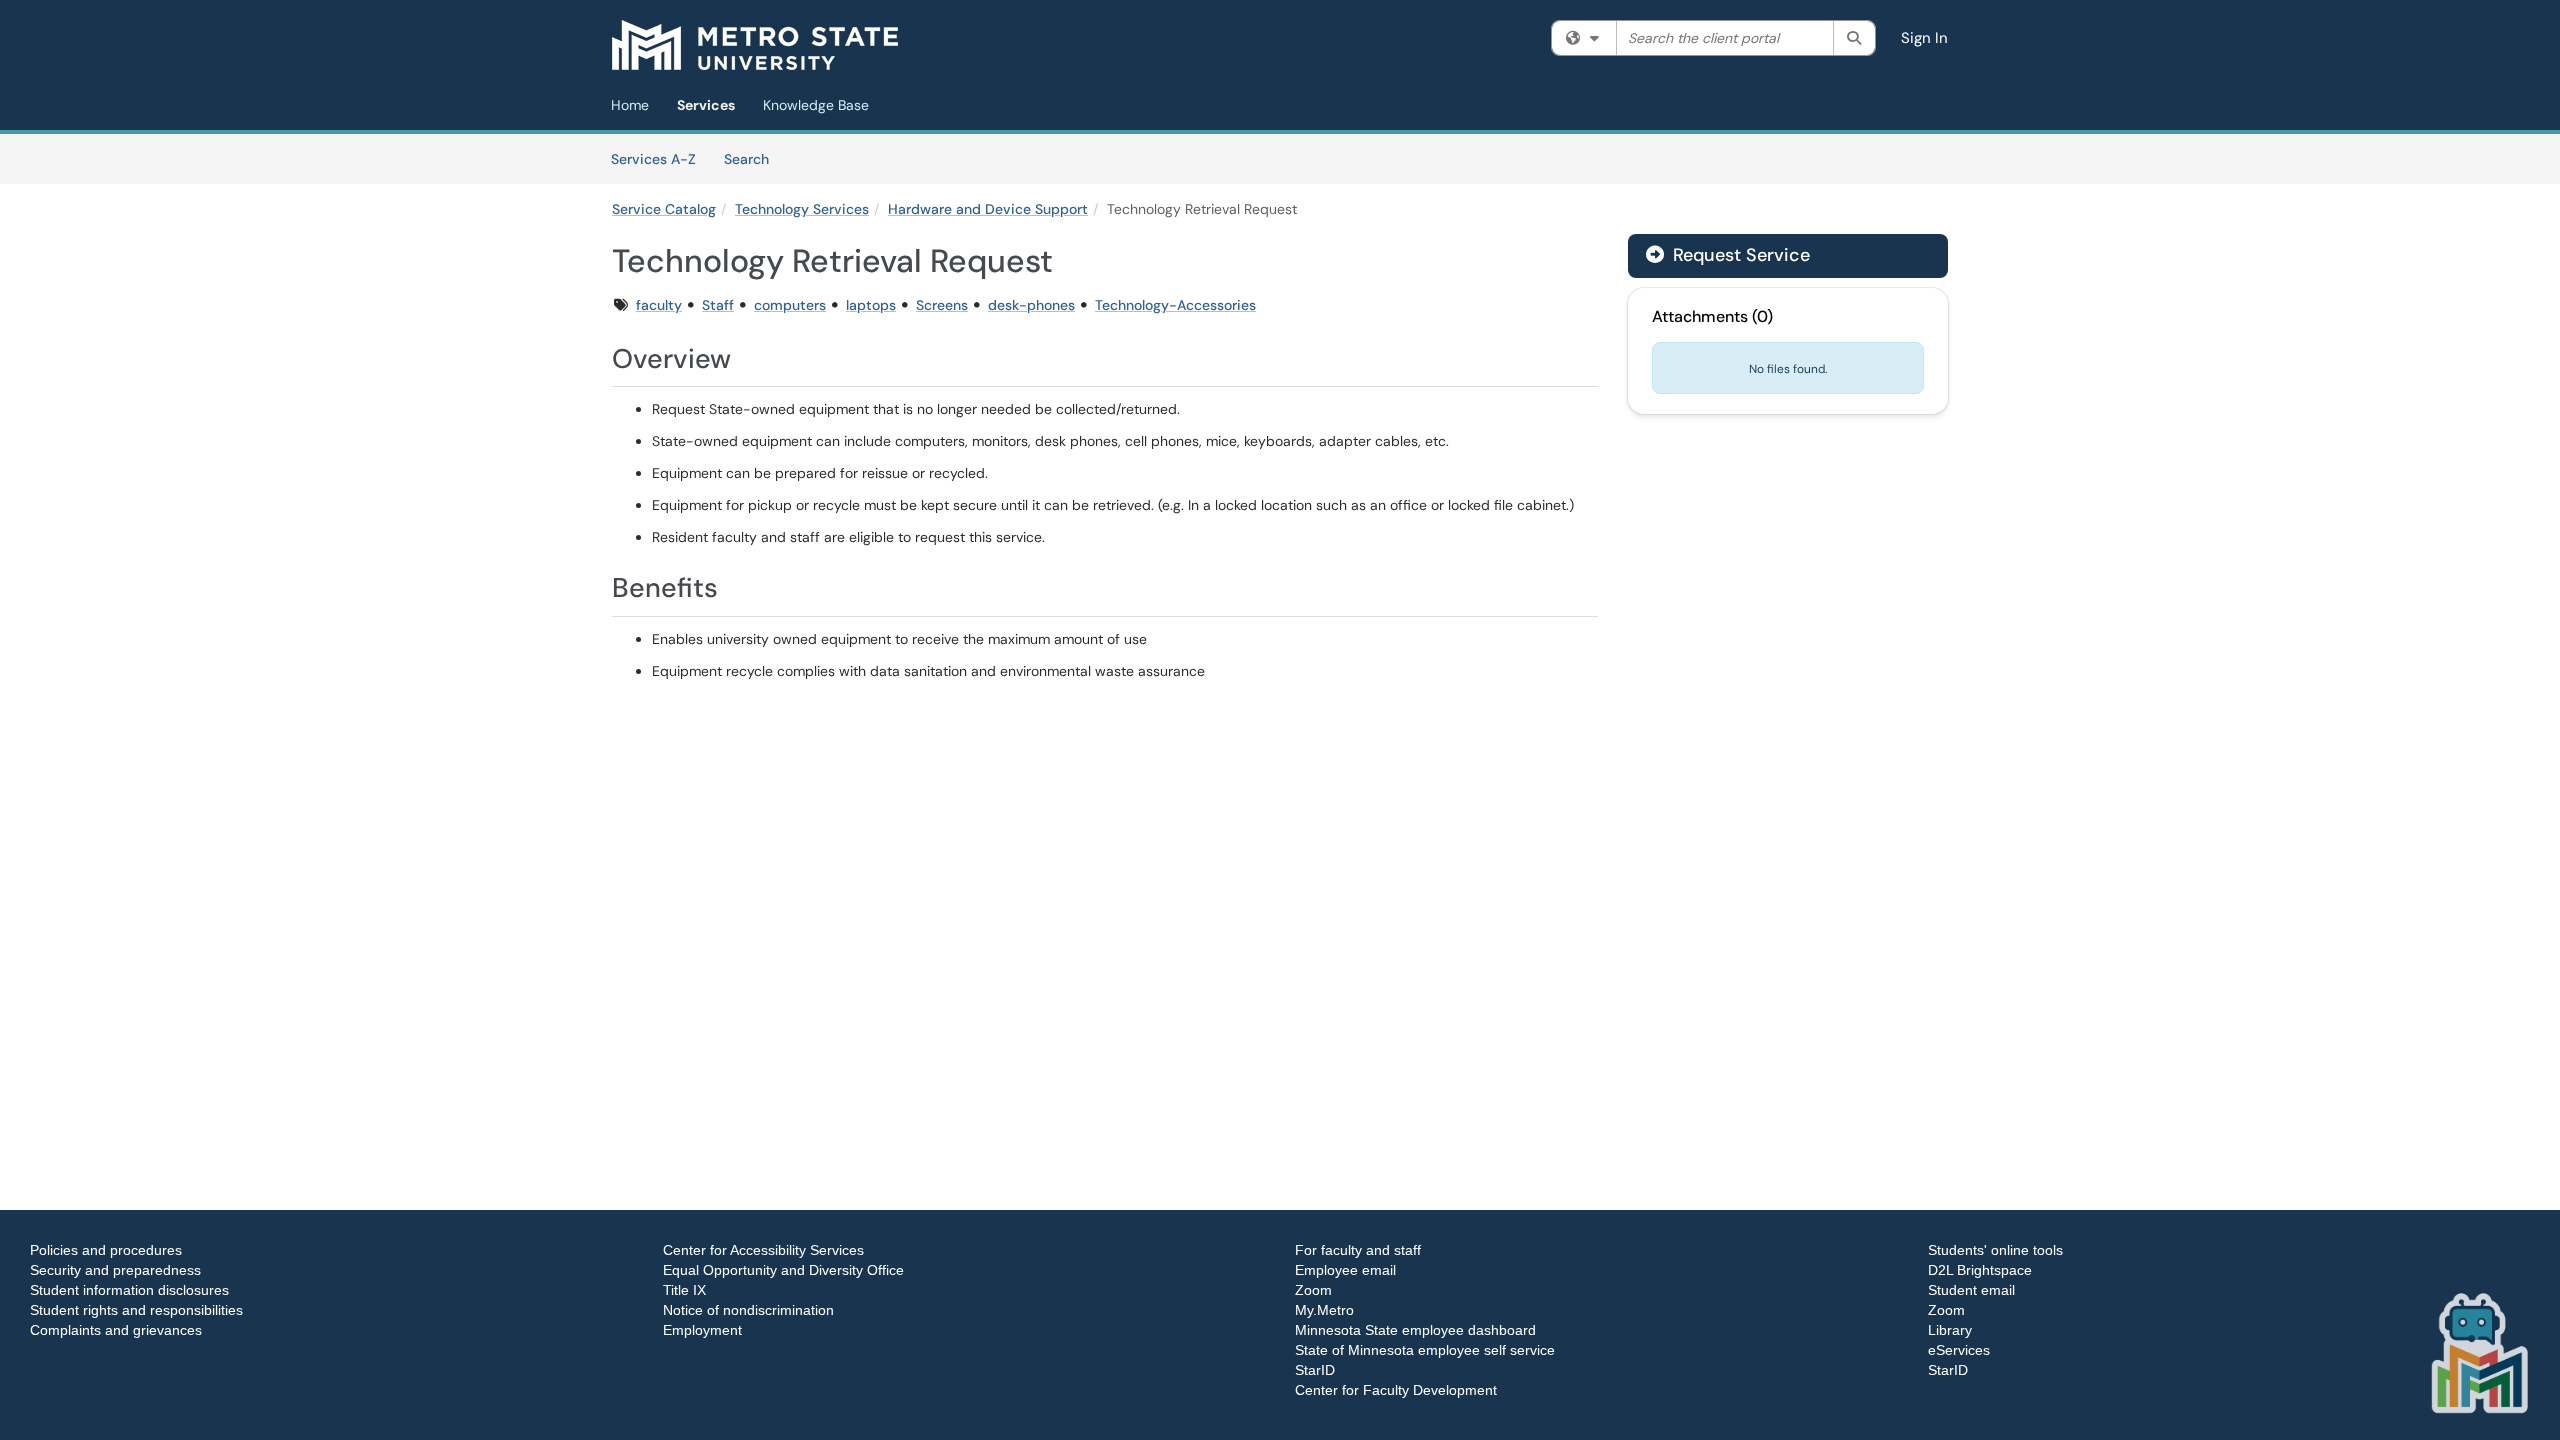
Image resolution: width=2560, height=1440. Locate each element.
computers (790, 305)
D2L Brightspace (1980, 1270)
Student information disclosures (129, 1290)
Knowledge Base (816, 105)
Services (706, 105)
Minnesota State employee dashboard (1415, 1330)
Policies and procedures (106, 1250)
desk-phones (1031, 305)
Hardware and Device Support (988, 209)
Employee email (1345, 1270)
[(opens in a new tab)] (755, 45)
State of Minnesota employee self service (1425, 1350)
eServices (1959, 1350)
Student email (1971, 1290)
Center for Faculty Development (1396, 1390)
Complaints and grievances (116, 1330)
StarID (1315, 1370)
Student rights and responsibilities (136, 1310)
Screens (942, 305)
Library (1950, 1330)
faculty (659, 305)
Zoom (1313, 1290)
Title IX (684, 1290)
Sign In (1924, 38)
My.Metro (1324, 1310)
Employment (702, 1330)
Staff (718, 305)
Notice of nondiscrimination (748, 1310)
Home (630, 105)
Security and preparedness (115, 1270)
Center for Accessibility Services (763, 1250)
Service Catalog (664, 209)
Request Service (1739, 255)
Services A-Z (653, 159)
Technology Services (802, 209)
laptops (871, 305)
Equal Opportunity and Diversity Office (783, 1270)
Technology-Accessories (1175, 305)
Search (753, 158)
